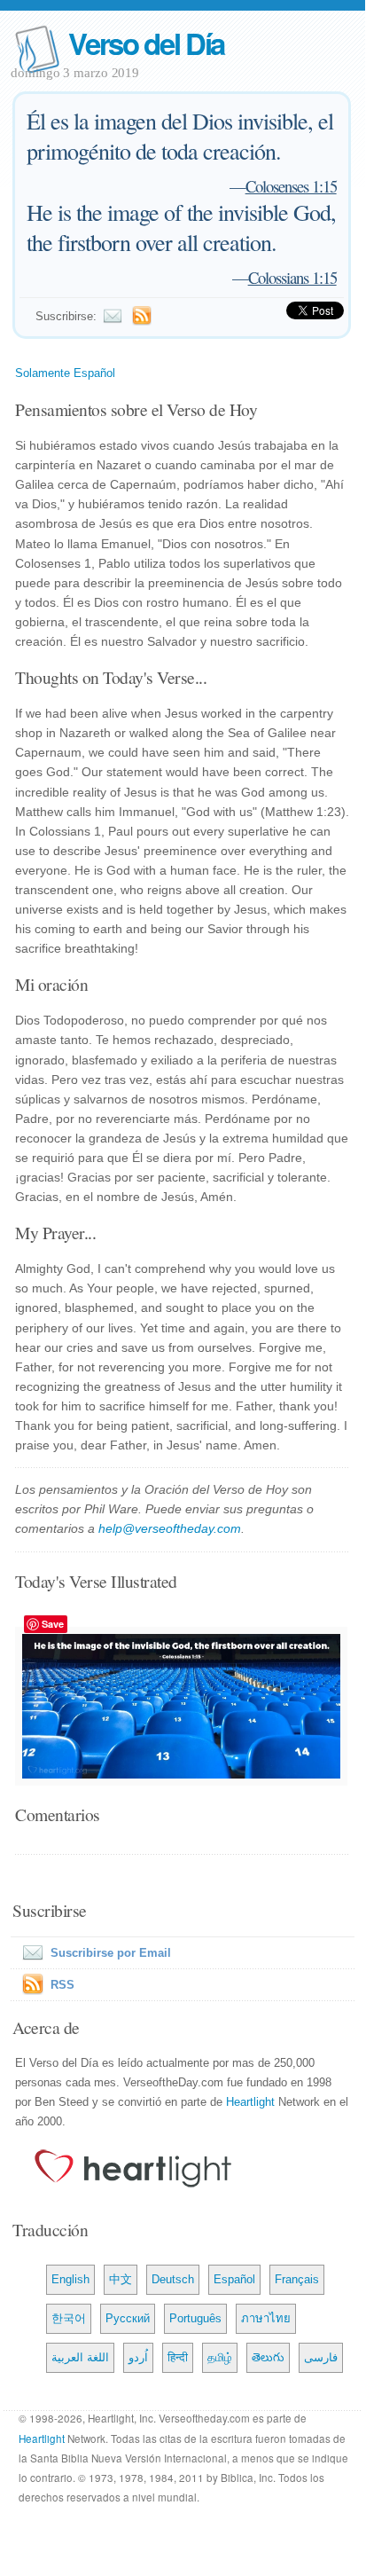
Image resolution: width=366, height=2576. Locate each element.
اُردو (138, 2357)
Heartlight (250, 2102)
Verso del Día (146, 43)
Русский (128, 2318)
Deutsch (173, 2279)
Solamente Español (65, 373)
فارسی (321, 2357)
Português (195, 2318)
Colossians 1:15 (292, 277)
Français (297, 2279)
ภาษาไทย (266, 2318)
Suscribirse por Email (111, 1953)
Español (234, 2279)
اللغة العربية (80, 2357)
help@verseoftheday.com (170, 1528)
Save (53, 1624)
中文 (121, 2279)
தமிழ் (220, 2357)
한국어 (69, 2318)
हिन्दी (178, 2357)
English (70, 2279)
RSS (62, 1985)
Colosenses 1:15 (291, 186)
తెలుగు (268, 2357)
